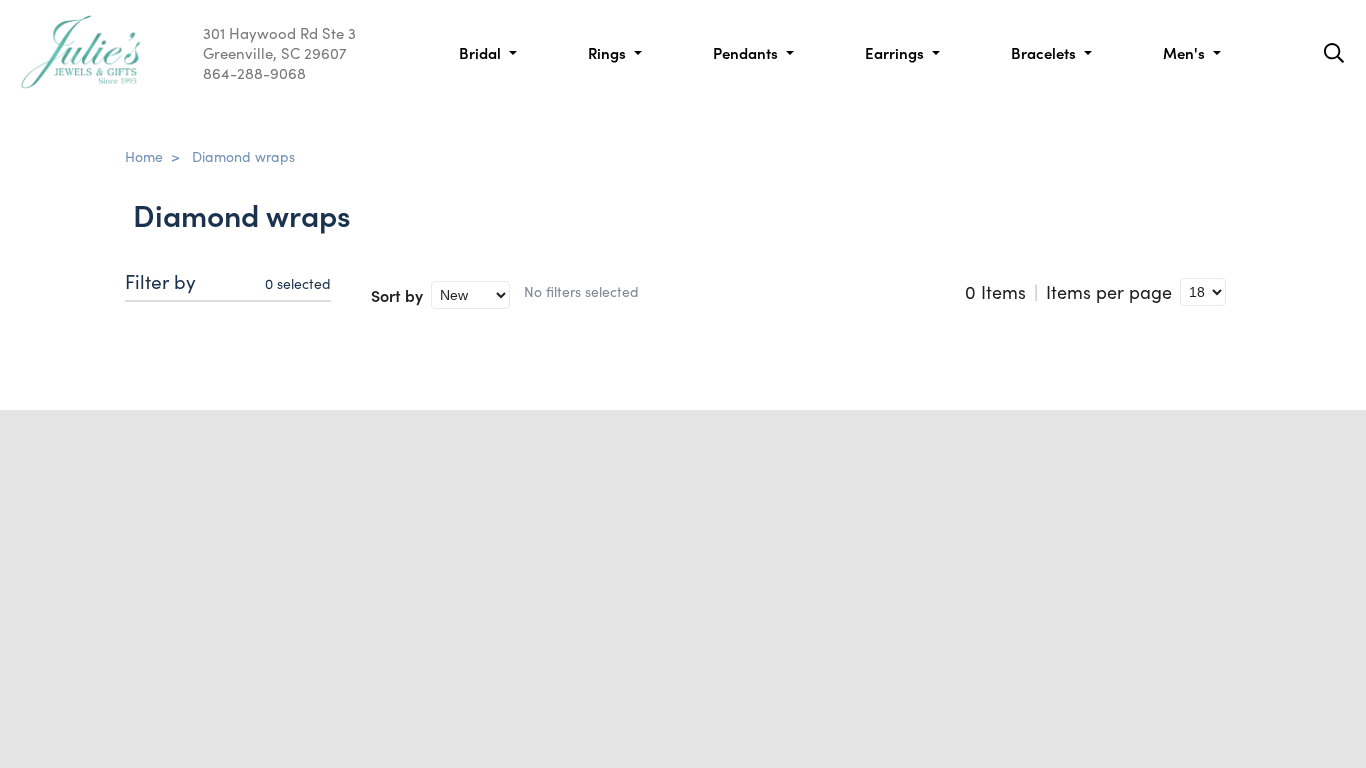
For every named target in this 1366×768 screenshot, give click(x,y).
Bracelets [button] (1045, 52)
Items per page (1109, 292)
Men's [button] (1186, 52)
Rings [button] (609, 52)
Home (144, 156)
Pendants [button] (747, 52)
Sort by (397, 295)
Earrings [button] (896, 52)
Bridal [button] (482, 52)
